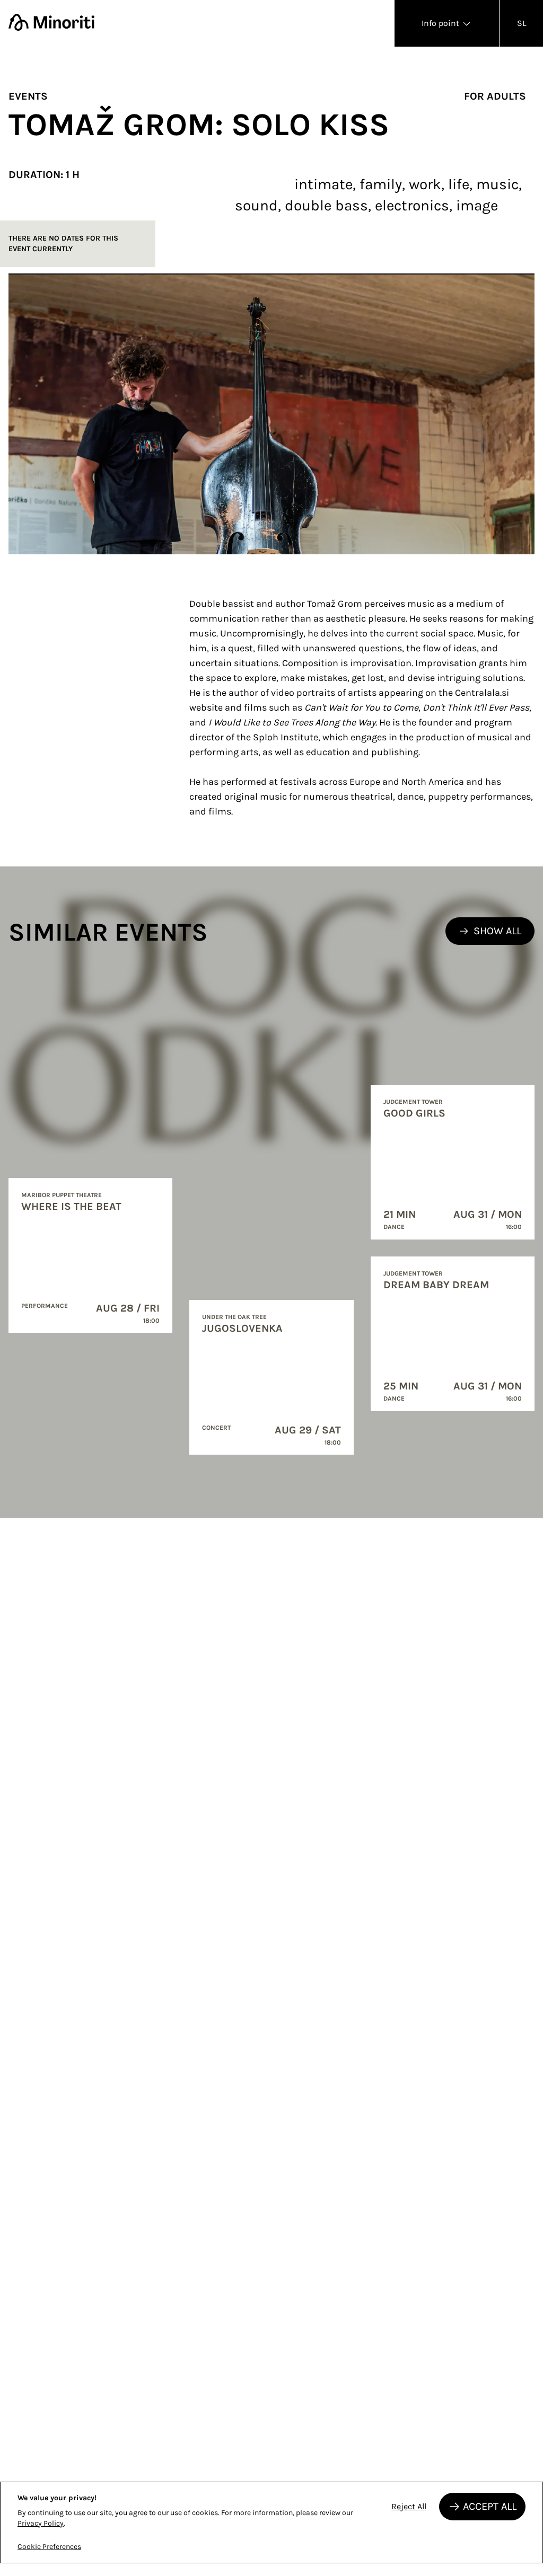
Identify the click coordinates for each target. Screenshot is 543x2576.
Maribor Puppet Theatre (62, 1195)
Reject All (409, 2506)
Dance (394, 1227)
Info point (441, 23)
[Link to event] (90, 1255)
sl (522, 23)
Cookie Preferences (49, 2547)
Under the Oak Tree (234, 1317)
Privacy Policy (41, 2523)
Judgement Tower (413, 1102)
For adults (495, 96)
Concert (216, 1428)
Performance (45, 1306)
